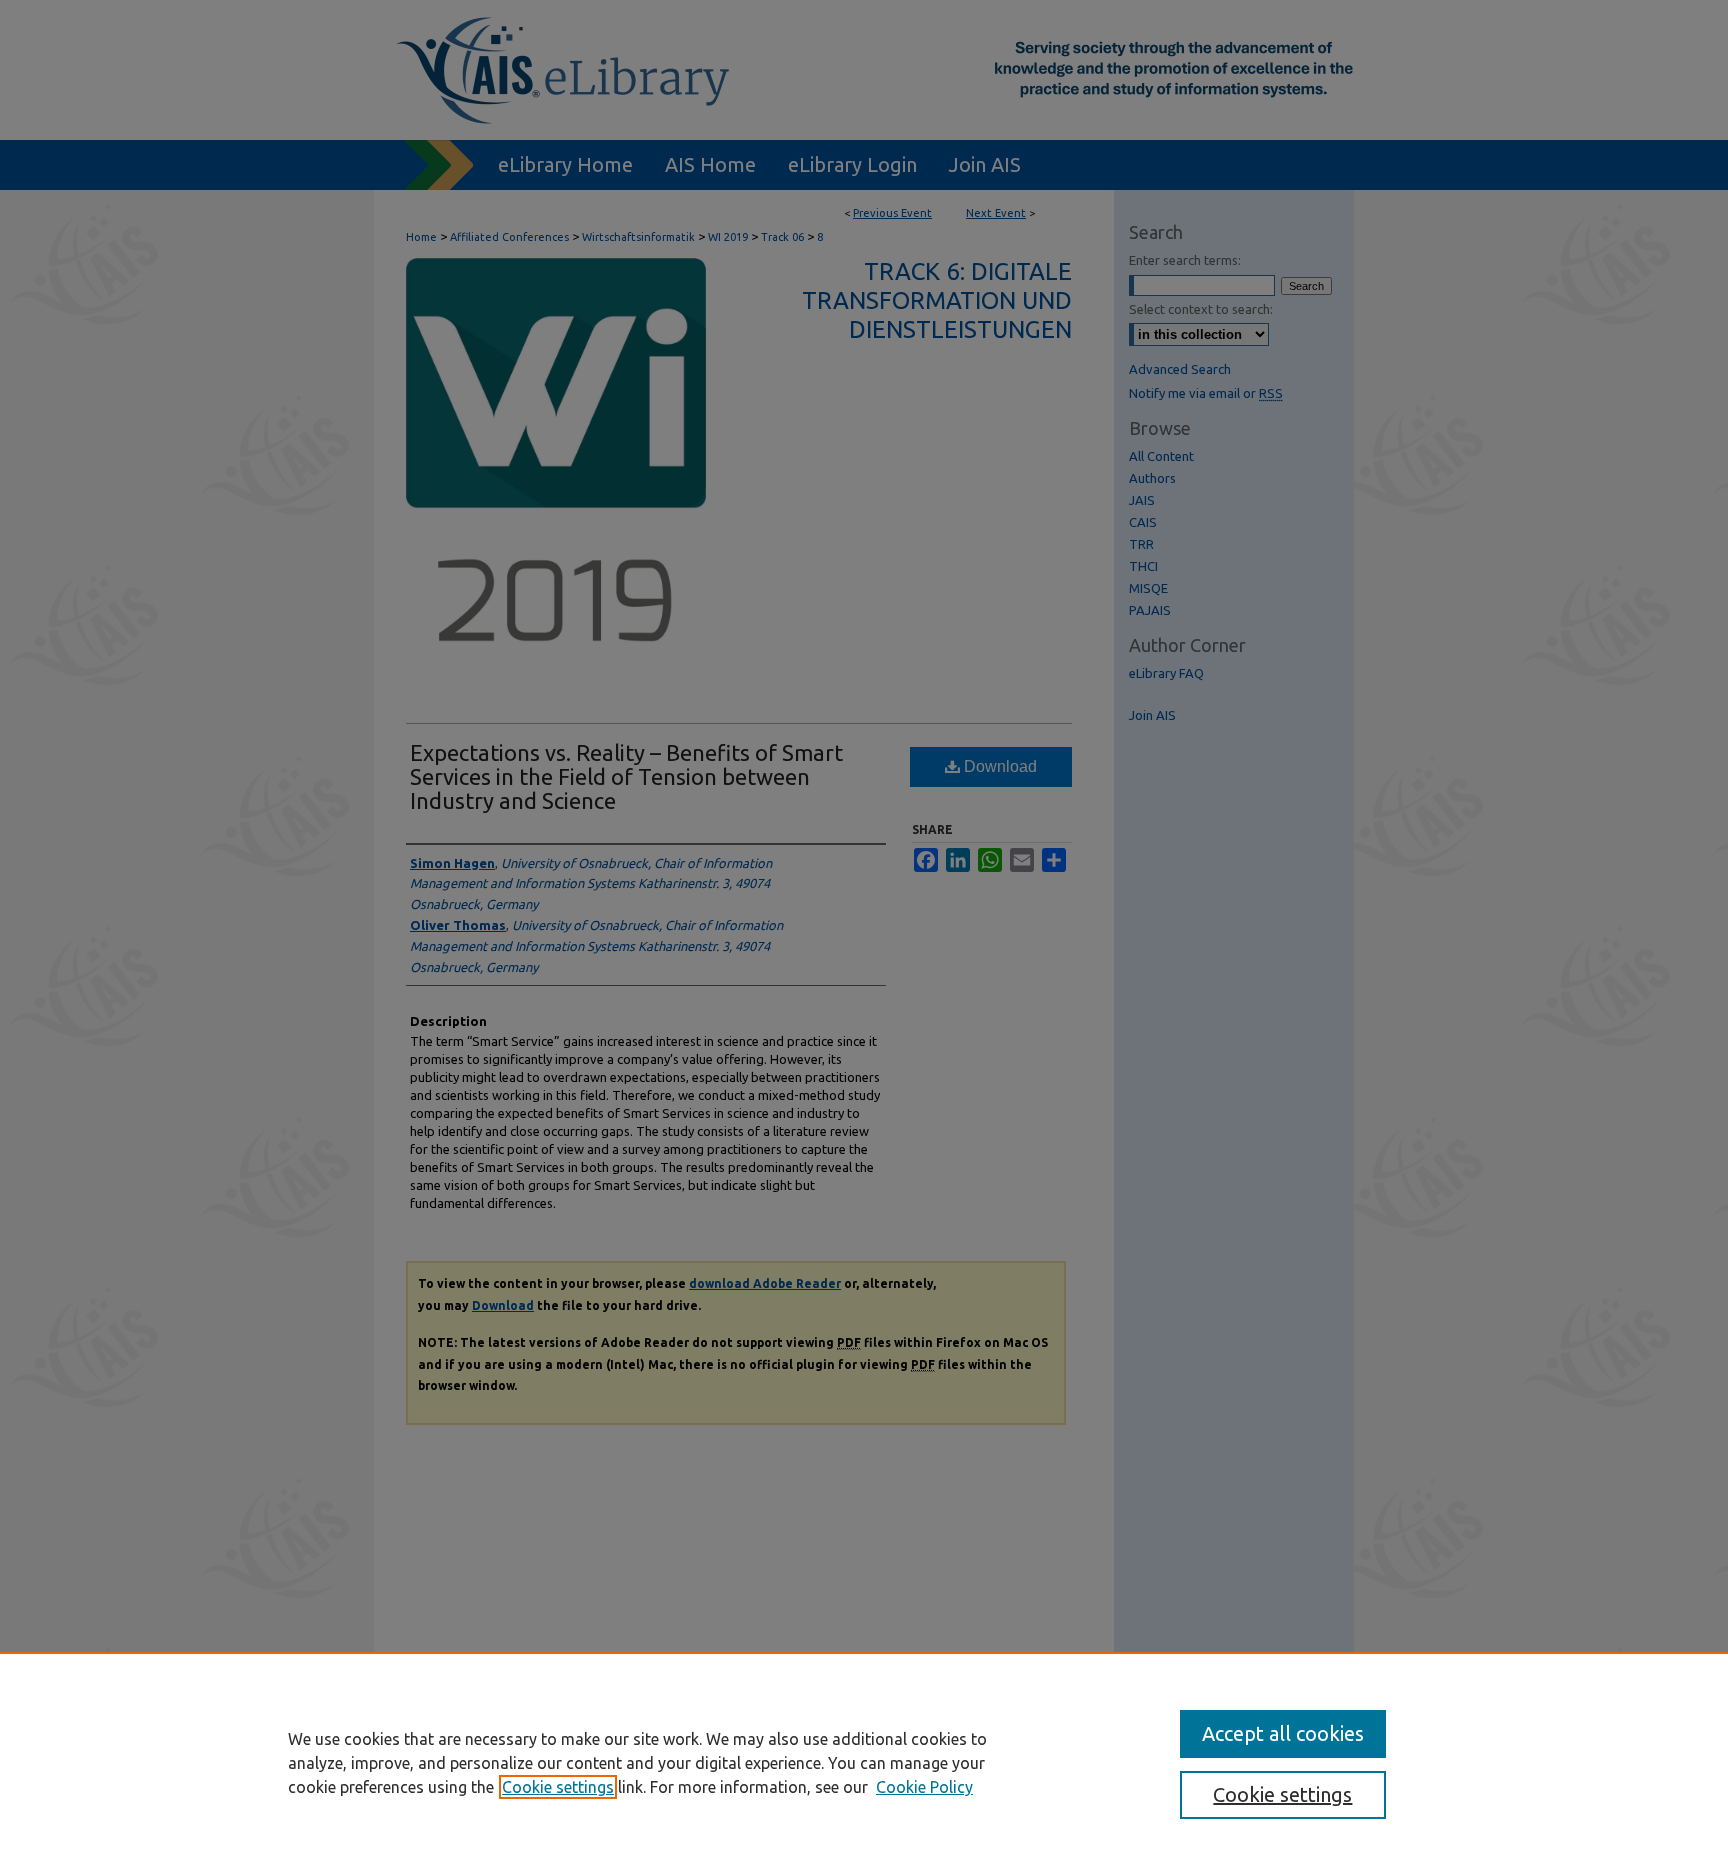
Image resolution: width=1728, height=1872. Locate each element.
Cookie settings (558, 1787)
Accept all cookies (1283, 1733)
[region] (864, 1762)
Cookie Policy (924, 1787)
